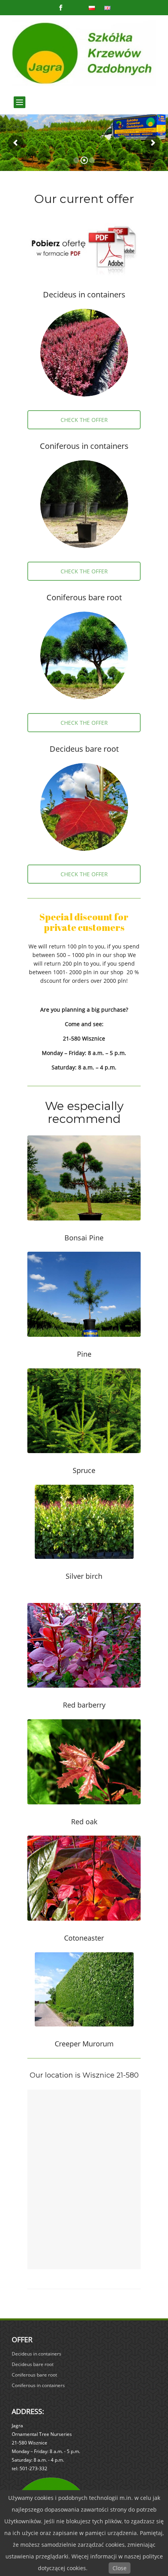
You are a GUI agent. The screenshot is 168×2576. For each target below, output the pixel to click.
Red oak (84, 1822)
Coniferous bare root (84, 597)
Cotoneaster (84, 1938)
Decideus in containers (84, 294)
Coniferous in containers (84, 446)
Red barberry (84, 1705)
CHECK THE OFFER (84, 420)
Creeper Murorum (84, 2044)
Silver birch (84, 1576)
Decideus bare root (84, 749)
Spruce (84, 1470)
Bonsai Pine (84, 1238)
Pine (84, 1354)
